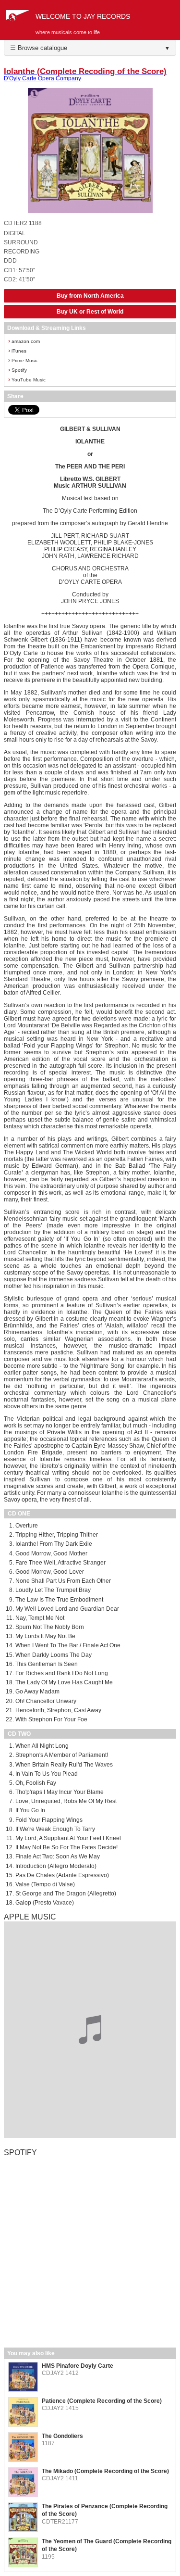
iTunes (17, 350)
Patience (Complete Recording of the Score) (102, 2401)
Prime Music (23, 360)
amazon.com (24, 341)
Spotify (18, 370)
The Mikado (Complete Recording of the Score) (105, 2471)
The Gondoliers (62, 2436)
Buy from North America (90, 296)
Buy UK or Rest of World (90, 312)
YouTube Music (27, 379)
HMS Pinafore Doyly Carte (78, 2366)
